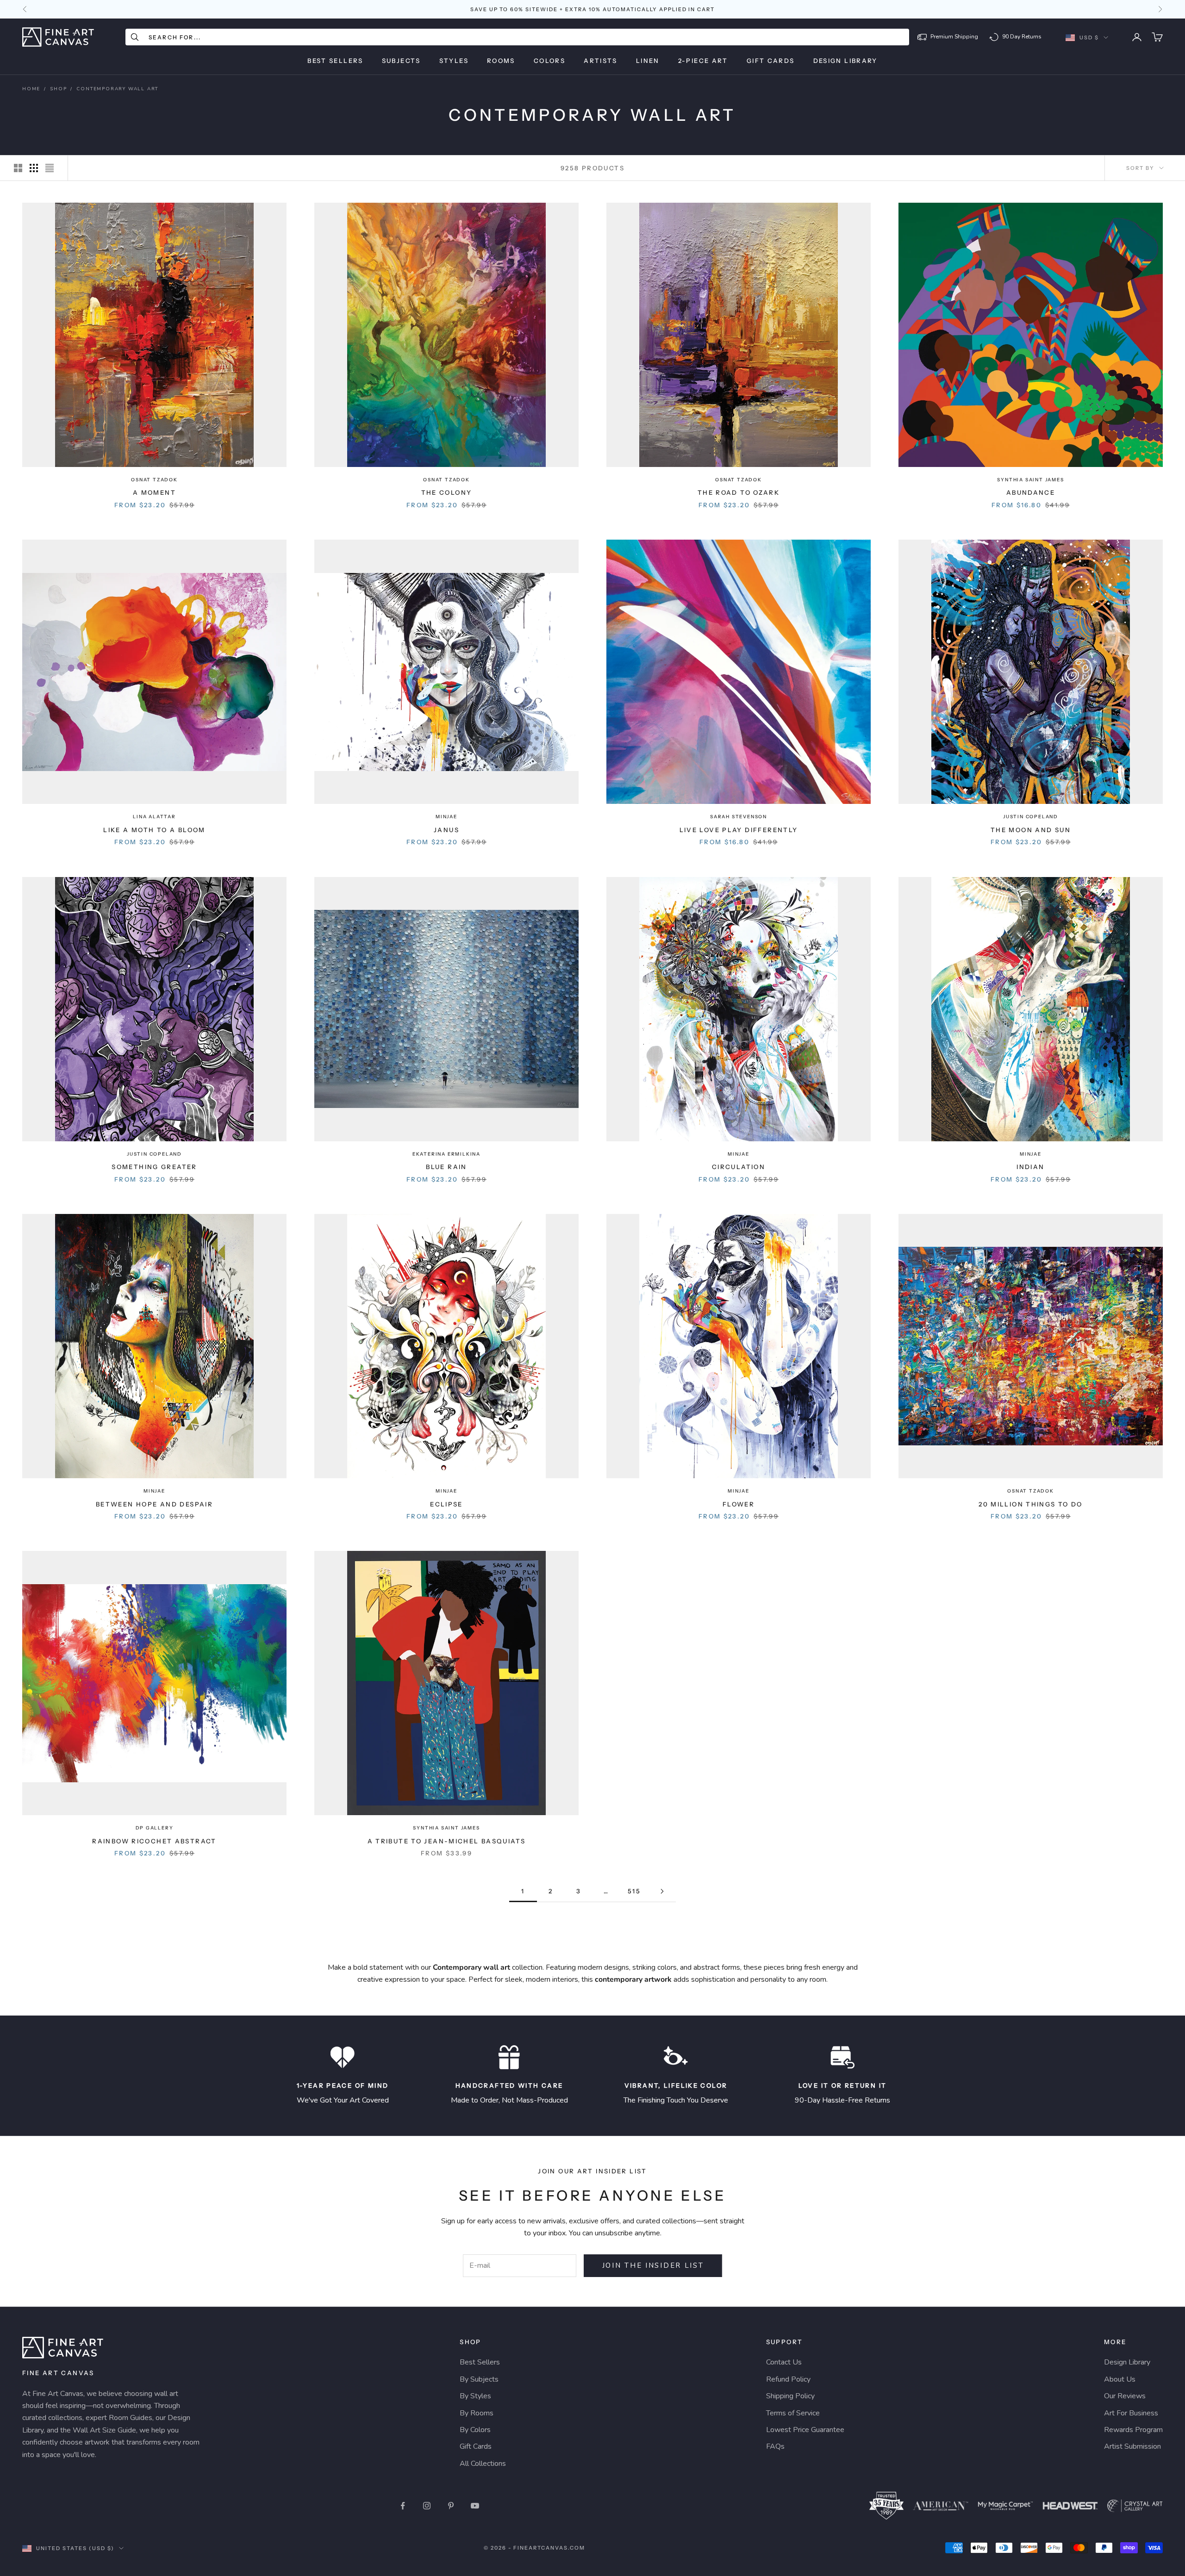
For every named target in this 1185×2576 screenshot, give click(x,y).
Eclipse (446, 1504)
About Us (1120, 2379)
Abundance (1031, 492)
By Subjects (479, 2379)
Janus (446, 830)
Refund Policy (788, 2379)
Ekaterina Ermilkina (446, 1154)
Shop (58, 89)
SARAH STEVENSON (739, 817)
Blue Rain (446, 1167)
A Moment (154, 492)
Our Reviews (1125, 2396)
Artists (601, 61)
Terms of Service (793, 2413)
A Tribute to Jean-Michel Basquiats (447, 1841)
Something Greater (154, 1167)
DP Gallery (155, 1828)
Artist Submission (1132, 2446)
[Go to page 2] (662, 1891)
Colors (549, 61)
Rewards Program (1133, 2430)
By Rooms (477, 2413)
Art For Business (1131, 2413)
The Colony (447, 492)
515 (634, 1891)
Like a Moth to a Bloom (154, 830)
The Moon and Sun (1031, 830)
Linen (648, 61)
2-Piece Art (703, 61)
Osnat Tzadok (154, 480)
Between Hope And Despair (154, 1504)
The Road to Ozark (739, 492)
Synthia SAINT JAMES (1030, 480)
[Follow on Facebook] (403, 2506)
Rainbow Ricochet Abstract (154, 1841)
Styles (454, 61)
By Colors (475, 2430)
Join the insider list (653, 2265)
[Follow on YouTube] (475, 2506)
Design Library (845, 61)
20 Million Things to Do (1031, 1504)
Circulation (739, 1167)
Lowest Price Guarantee (805, 2430)
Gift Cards (771, 61)
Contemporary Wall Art (117, 89)
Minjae (446, 817)
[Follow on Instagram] (427, 2506)
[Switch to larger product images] (18, 168)
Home (31, 89)
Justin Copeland (1031, 817)
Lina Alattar (154, 817)
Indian (1030, 1167)
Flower (739, 1504)
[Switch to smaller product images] (34, 168)
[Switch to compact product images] (50, 168)
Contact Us (784, 2362)
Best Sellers (335, 61)
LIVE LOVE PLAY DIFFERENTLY (739, 830)
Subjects (401, 61)
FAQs (775, 2446)
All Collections (483, 2464)
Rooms (501, 61)
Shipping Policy (790, 2396)
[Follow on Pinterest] (451, 2506)
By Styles (475, 2396)
